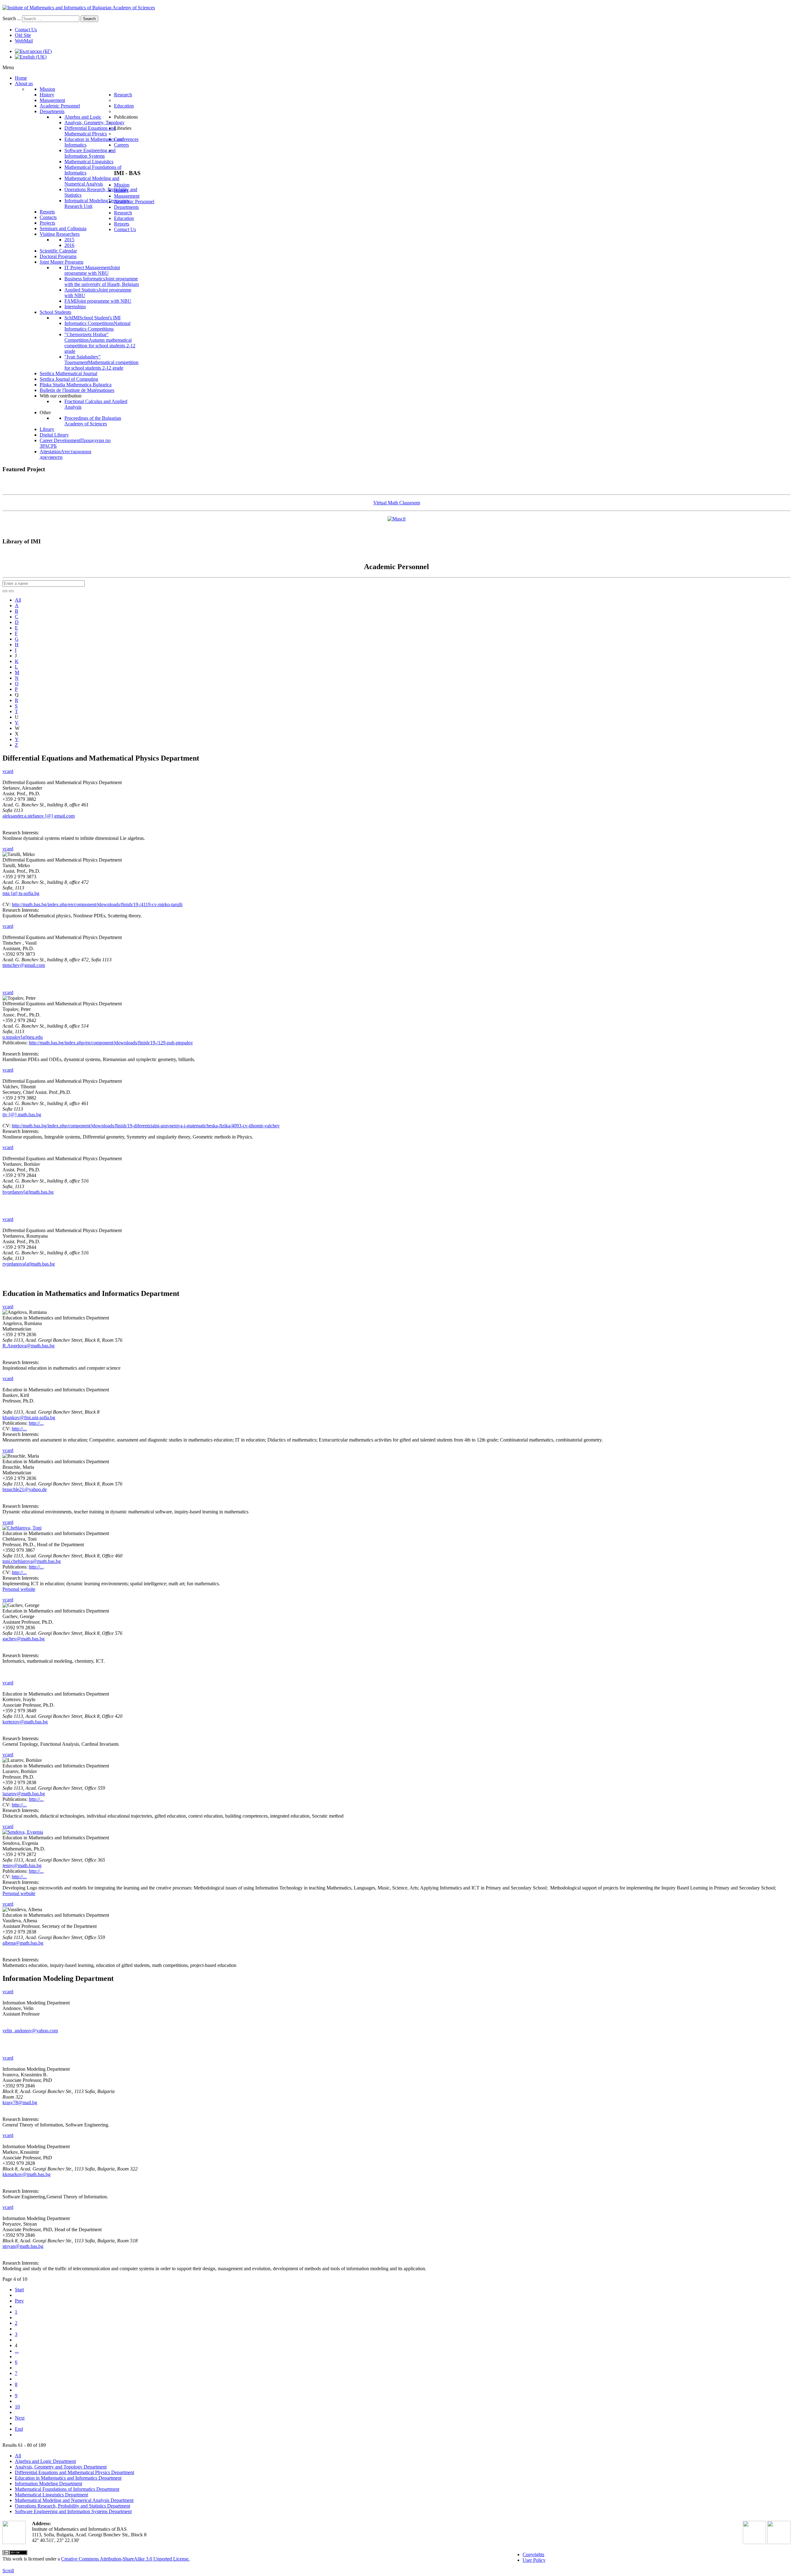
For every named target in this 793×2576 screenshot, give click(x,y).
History (121, 190)
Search (89, 19)
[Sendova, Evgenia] (23, 1832)
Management (127, 196)
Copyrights (533, 2554)
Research (123, 213)
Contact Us (26, 30)
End (19, 2429)
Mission (122, 185)
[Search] (5, 591)
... (17, 2351)
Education (124, 218)
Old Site (23, 35)
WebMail (24, 41)
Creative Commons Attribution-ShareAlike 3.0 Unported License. (125, 2559)
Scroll (8, 2571)
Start (19, 2290)
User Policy (534, 2560)
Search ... (12, 18)
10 (17, 2407)
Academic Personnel (134, 202)
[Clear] (11, 591)
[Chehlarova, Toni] (22, 1528)
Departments (126, 207)
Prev (19, 2301)
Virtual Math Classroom (397, 503)
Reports (122, 224)
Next (20, 2418)
